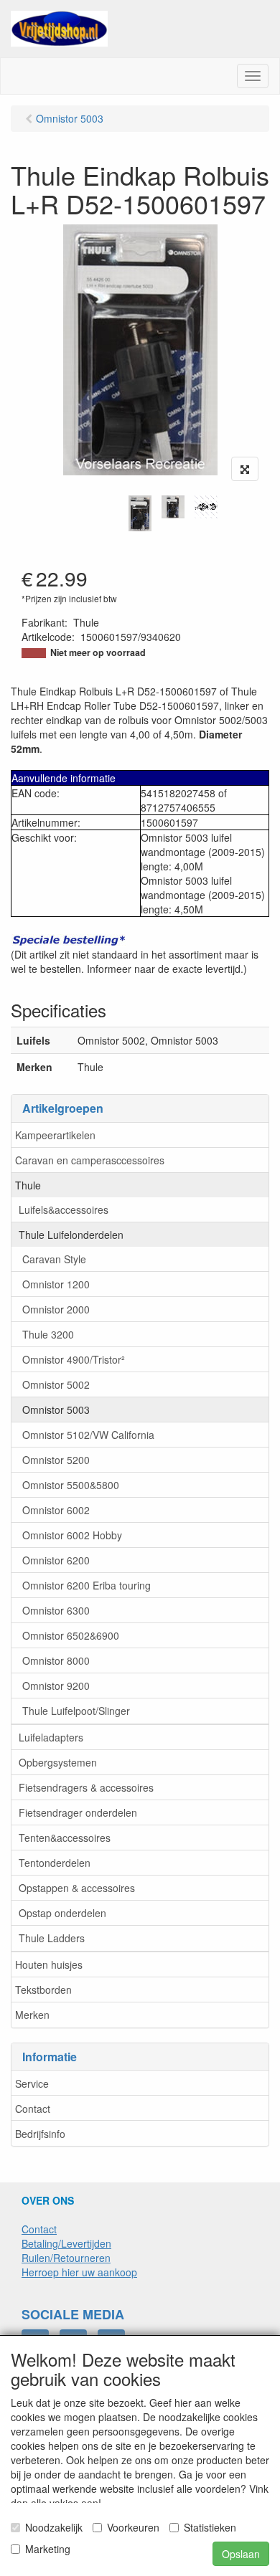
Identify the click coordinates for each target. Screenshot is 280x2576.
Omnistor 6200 (56, 1560)
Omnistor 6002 (56, 1510)
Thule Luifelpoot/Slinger (76, 1711)
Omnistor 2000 (56, 1309)
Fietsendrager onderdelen (78, 1812)
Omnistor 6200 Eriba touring (87, 1585)
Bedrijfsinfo (40, 2134)
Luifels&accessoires (64, 1209)
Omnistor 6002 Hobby (72, 1535)
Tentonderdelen (55, 1863)
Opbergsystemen (58, 1762)
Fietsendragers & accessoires (86, 1787)
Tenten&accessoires (65, 1838)
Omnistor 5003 (56, 1410)
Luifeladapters (51, 1737)
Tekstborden (43, 1990)
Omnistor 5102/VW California (88, 1435)
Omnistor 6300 (56, 1610)
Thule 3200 (48, 1334)
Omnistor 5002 (56, 1384)
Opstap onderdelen (62, 1913)
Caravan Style (54, 1259)
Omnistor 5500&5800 (71, 1485)
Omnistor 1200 (56, 1284)
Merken (32, 2015)
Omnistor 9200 (56, 1686)
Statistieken (210, 2527)
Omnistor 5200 (56, 1460)
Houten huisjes (49, 1964)
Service (32, 2083)
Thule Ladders (52, 1938)
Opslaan (241, 2554)
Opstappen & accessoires (77, 1888)
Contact (33, 2109)
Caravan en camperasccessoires (90, 1160)
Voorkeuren (133, 2527)
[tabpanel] (140, 513)
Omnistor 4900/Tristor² (74, 1359)
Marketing (48, 2549)
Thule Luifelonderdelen (71, 1235)
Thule (28, 1185)
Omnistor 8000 (56, 1660)
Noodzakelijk (54, 2527)
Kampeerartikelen (55, 1135)
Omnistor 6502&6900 (71, 1635)
